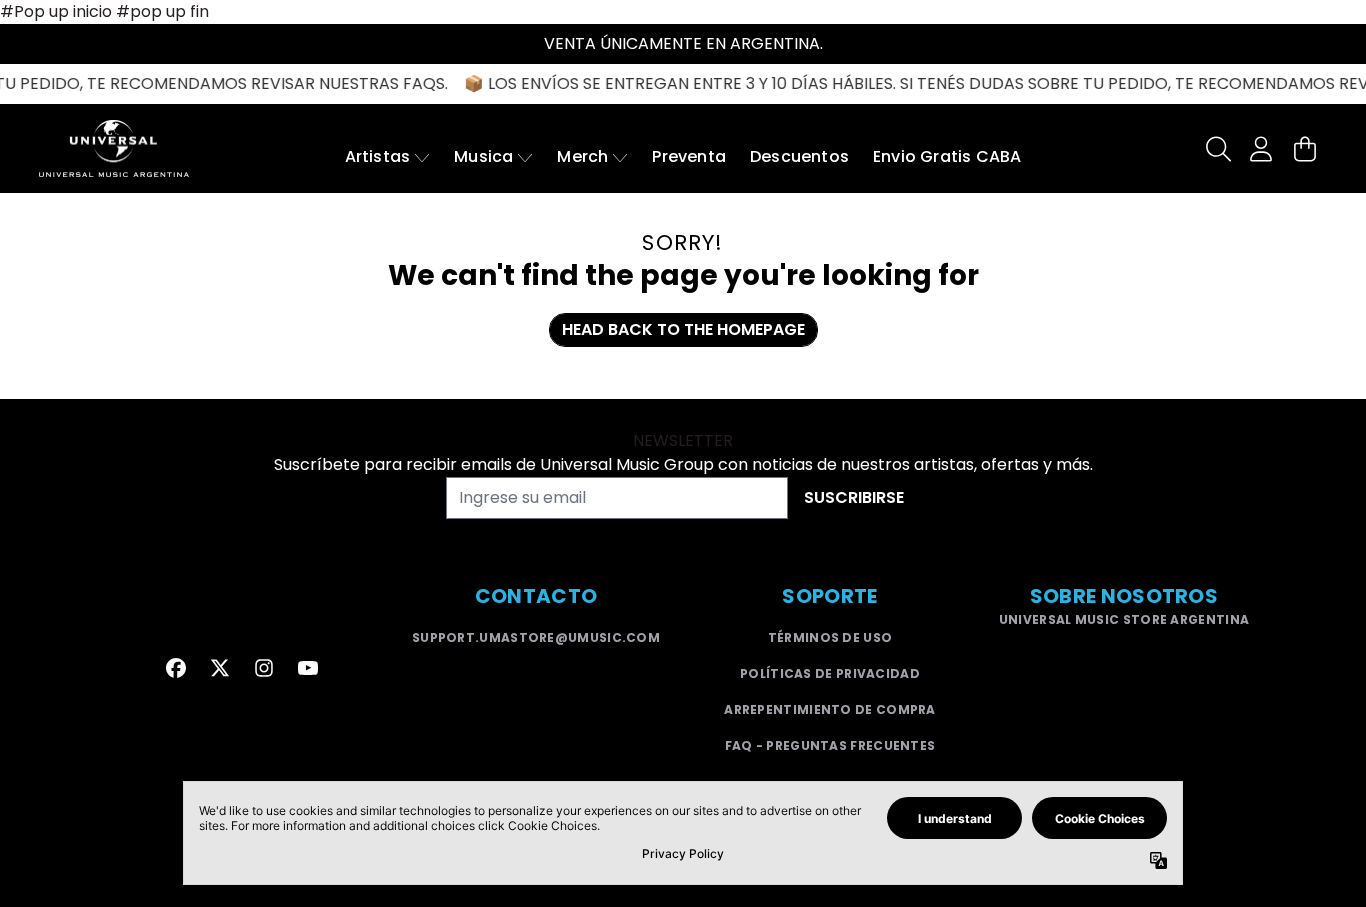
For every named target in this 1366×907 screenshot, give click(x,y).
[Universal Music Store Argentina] (114, 148)
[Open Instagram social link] (264, 668)
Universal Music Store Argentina (1124, 619)
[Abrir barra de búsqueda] (1217, 149)
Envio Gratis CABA (947, 156)
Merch (582, 156)
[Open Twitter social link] (220, 668)
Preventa (689, 156)
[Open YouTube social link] (308, 668)
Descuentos (799, 156)
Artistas (378, 156)
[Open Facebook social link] (176, 668)
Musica (483, 156)
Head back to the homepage (683, 329)
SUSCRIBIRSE (854, 497)
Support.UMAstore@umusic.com (536, 637)
